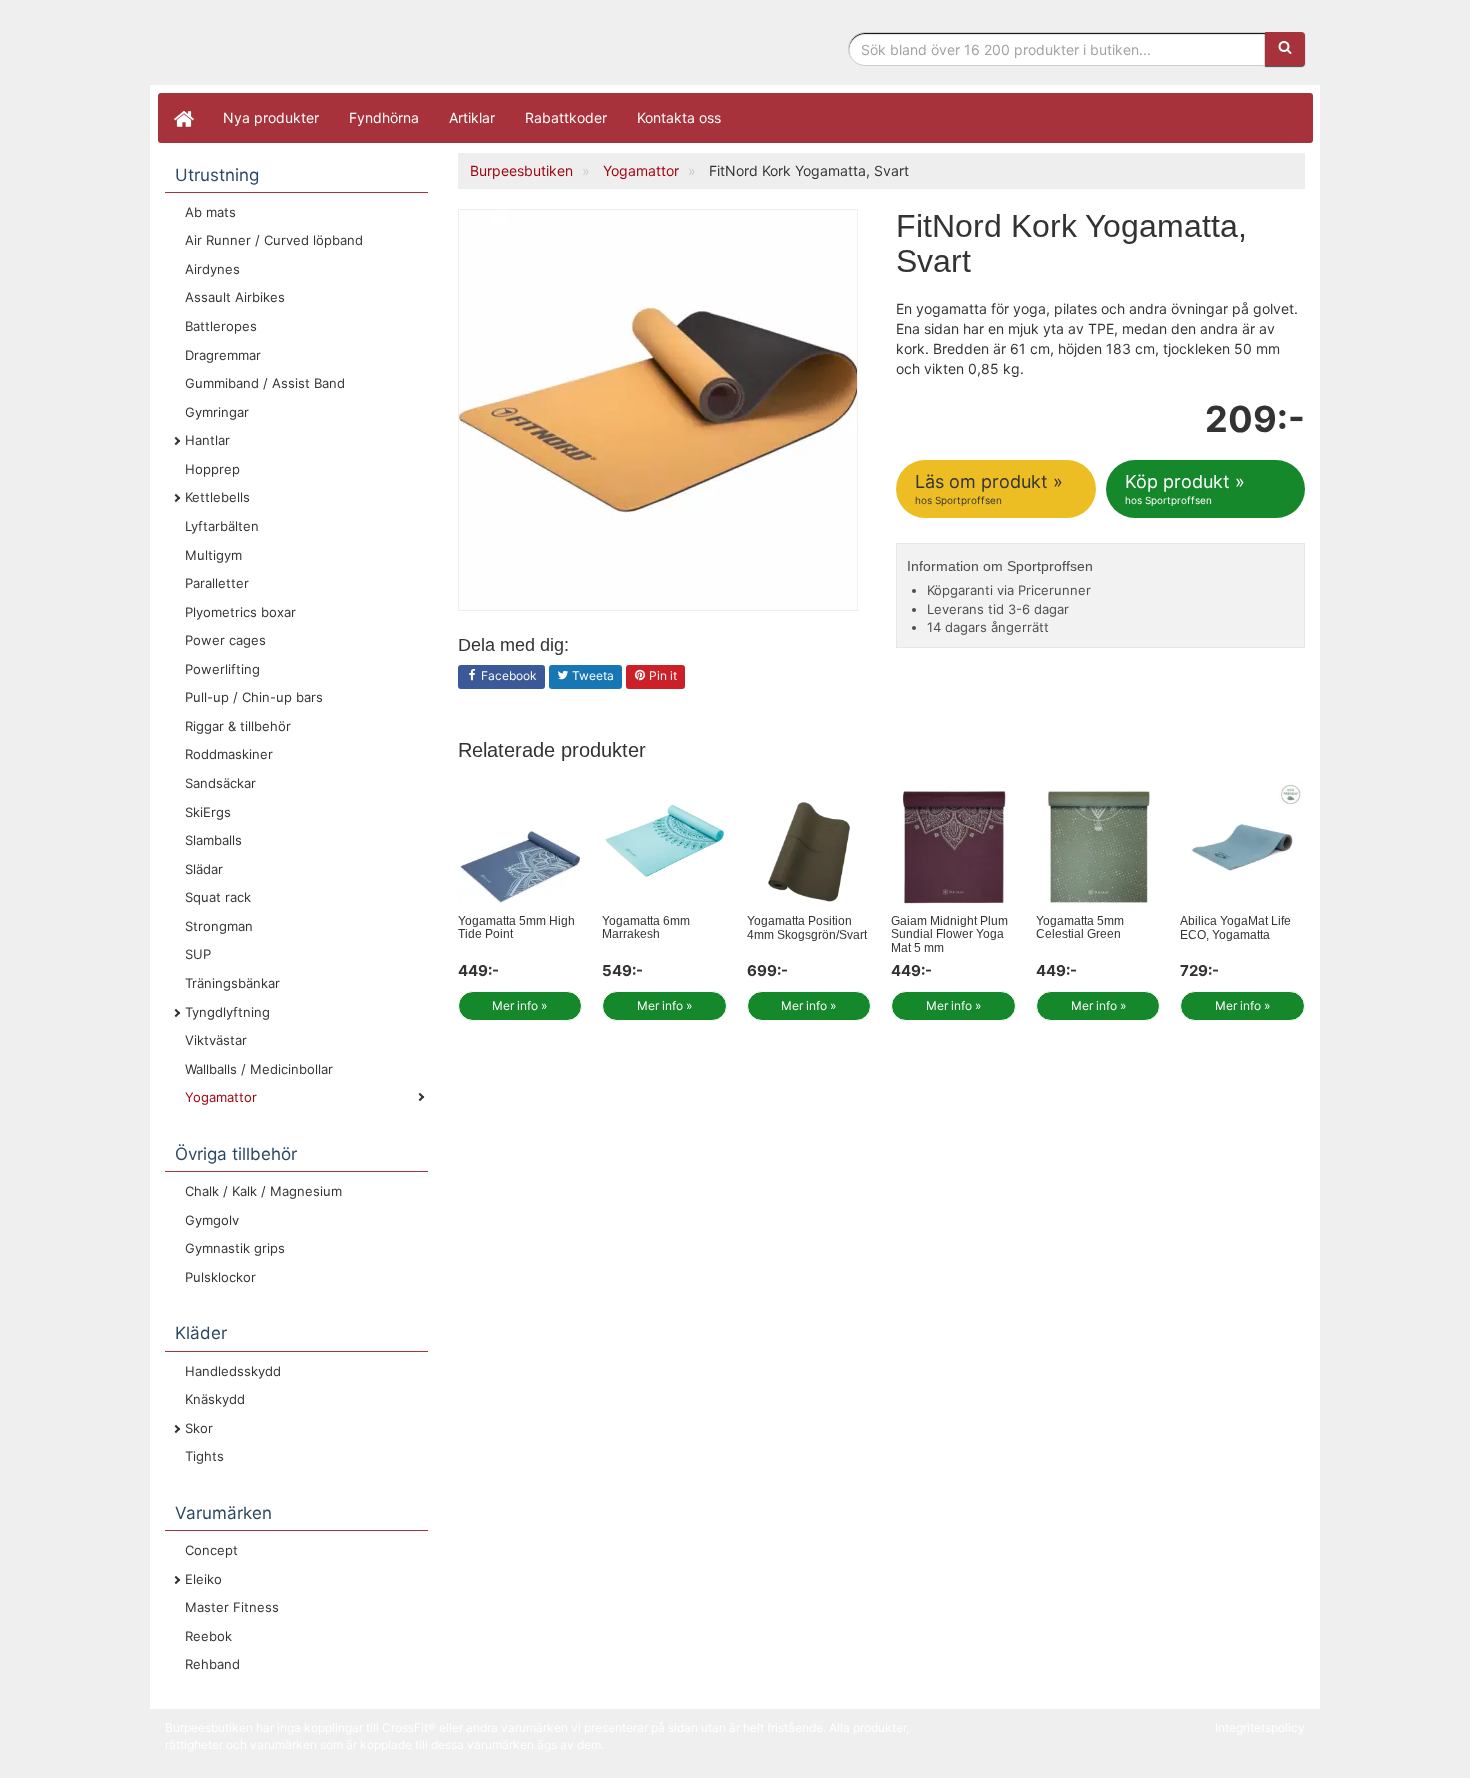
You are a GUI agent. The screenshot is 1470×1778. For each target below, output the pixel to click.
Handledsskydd (233, 1371)
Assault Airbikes (235, 297)
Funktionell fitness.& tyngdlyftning (325, 47)
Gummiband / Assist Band (265, 383)
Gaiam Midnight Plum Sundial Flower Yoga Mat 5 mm (949, 934)
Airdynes (212, 269)
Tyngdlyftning (227, 1012)
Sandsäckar (220, 783)
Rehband (212, 1664)
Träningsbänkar (232, 983)
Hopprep (212, 469)
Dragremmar (223, 355)
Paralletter (217, 583)
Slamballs (213, 840)
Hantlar (207, 440)
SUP (198, 954)
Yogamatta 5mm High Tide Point (516, 927)
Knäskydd (215, 1399)
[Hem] (183, 118)
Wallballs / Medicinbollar (259, 1069)
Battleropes (221, 326)
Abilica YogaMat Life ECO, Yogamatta (1235, 927)
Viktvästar (216, 1040)
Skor (199, 1428)
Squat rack (218, 897)
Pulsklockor (220, 1277)
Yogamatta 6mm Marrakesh (646, 927)
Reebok (208, 1636)
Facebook (507, 675)
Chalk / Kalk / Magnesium (263, 1191)
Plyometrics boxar (240, 612)
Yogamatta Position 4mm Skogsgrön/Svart (807, 927)
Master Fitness (232, 1607)
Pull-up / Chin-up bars (254, 697)
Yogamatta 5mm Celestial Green (1080, 927)
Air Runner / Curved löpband (274, 240)
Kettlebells (217, 497)
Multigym (213, 555)
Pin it (661, 675)
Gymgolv (212, 1220)
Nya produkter (271, 117)
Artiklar (472, 117)
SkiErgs (208, 812)
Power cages (225, 640)
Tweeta (591, 675)
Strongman (219, 926)
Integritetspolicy (1260, 1727)
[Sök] (1285, 49)
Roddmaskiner (229, 754)
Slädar (204, 869)
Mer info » (519, 1005)
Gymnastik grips (235, 1248)
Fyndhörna (384, 117)
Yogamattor (221, 1097)
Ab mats (210, 212)
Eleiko (203, 1579)
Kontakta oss (679, 117)
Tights (204, 1456)
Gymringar (217, 412)
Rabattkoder (566, 117)
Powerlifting (222, 669)
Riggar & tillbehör (238, 726)
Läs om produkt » (989, 488)
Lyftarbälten (222, 526)
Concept (211, 1550)
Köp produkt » (1185, 488)
